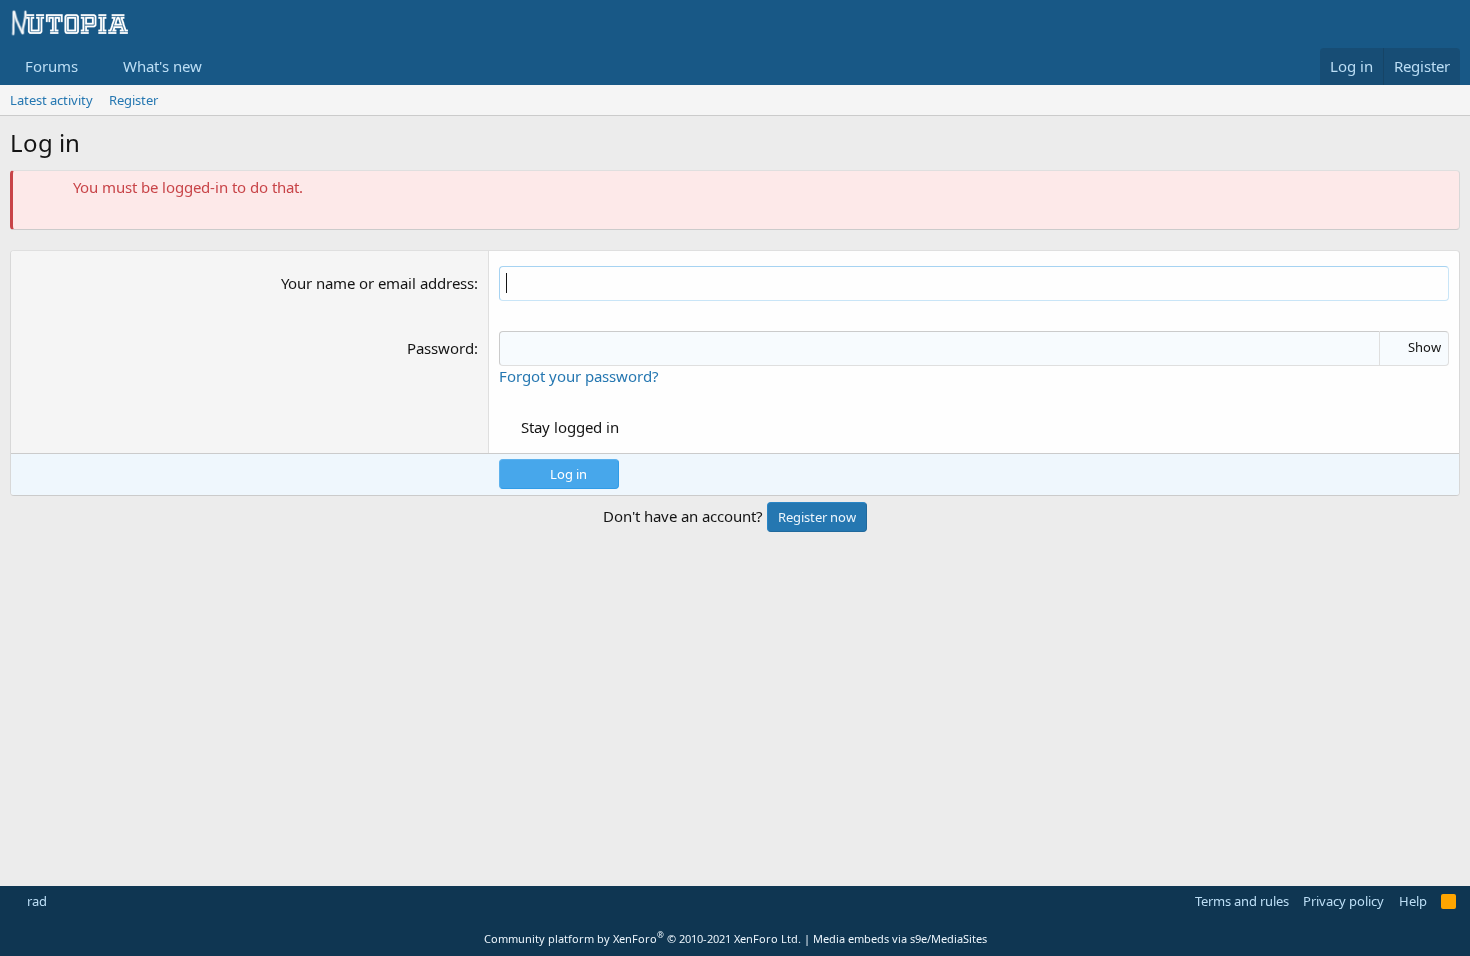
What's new (162, 66)
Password (440, 348)
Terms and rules (1242, 901)
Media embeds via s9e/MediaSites (900, 938)
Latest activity (51, 100)
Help (1413, 901)
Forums (51, 66)
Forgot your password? (579, 376)
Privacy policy (1343, 901)
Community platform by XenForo (642, 938)
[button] (94, 66)
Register (133, 100)
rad (35, 901)
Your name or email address (377, 283)
